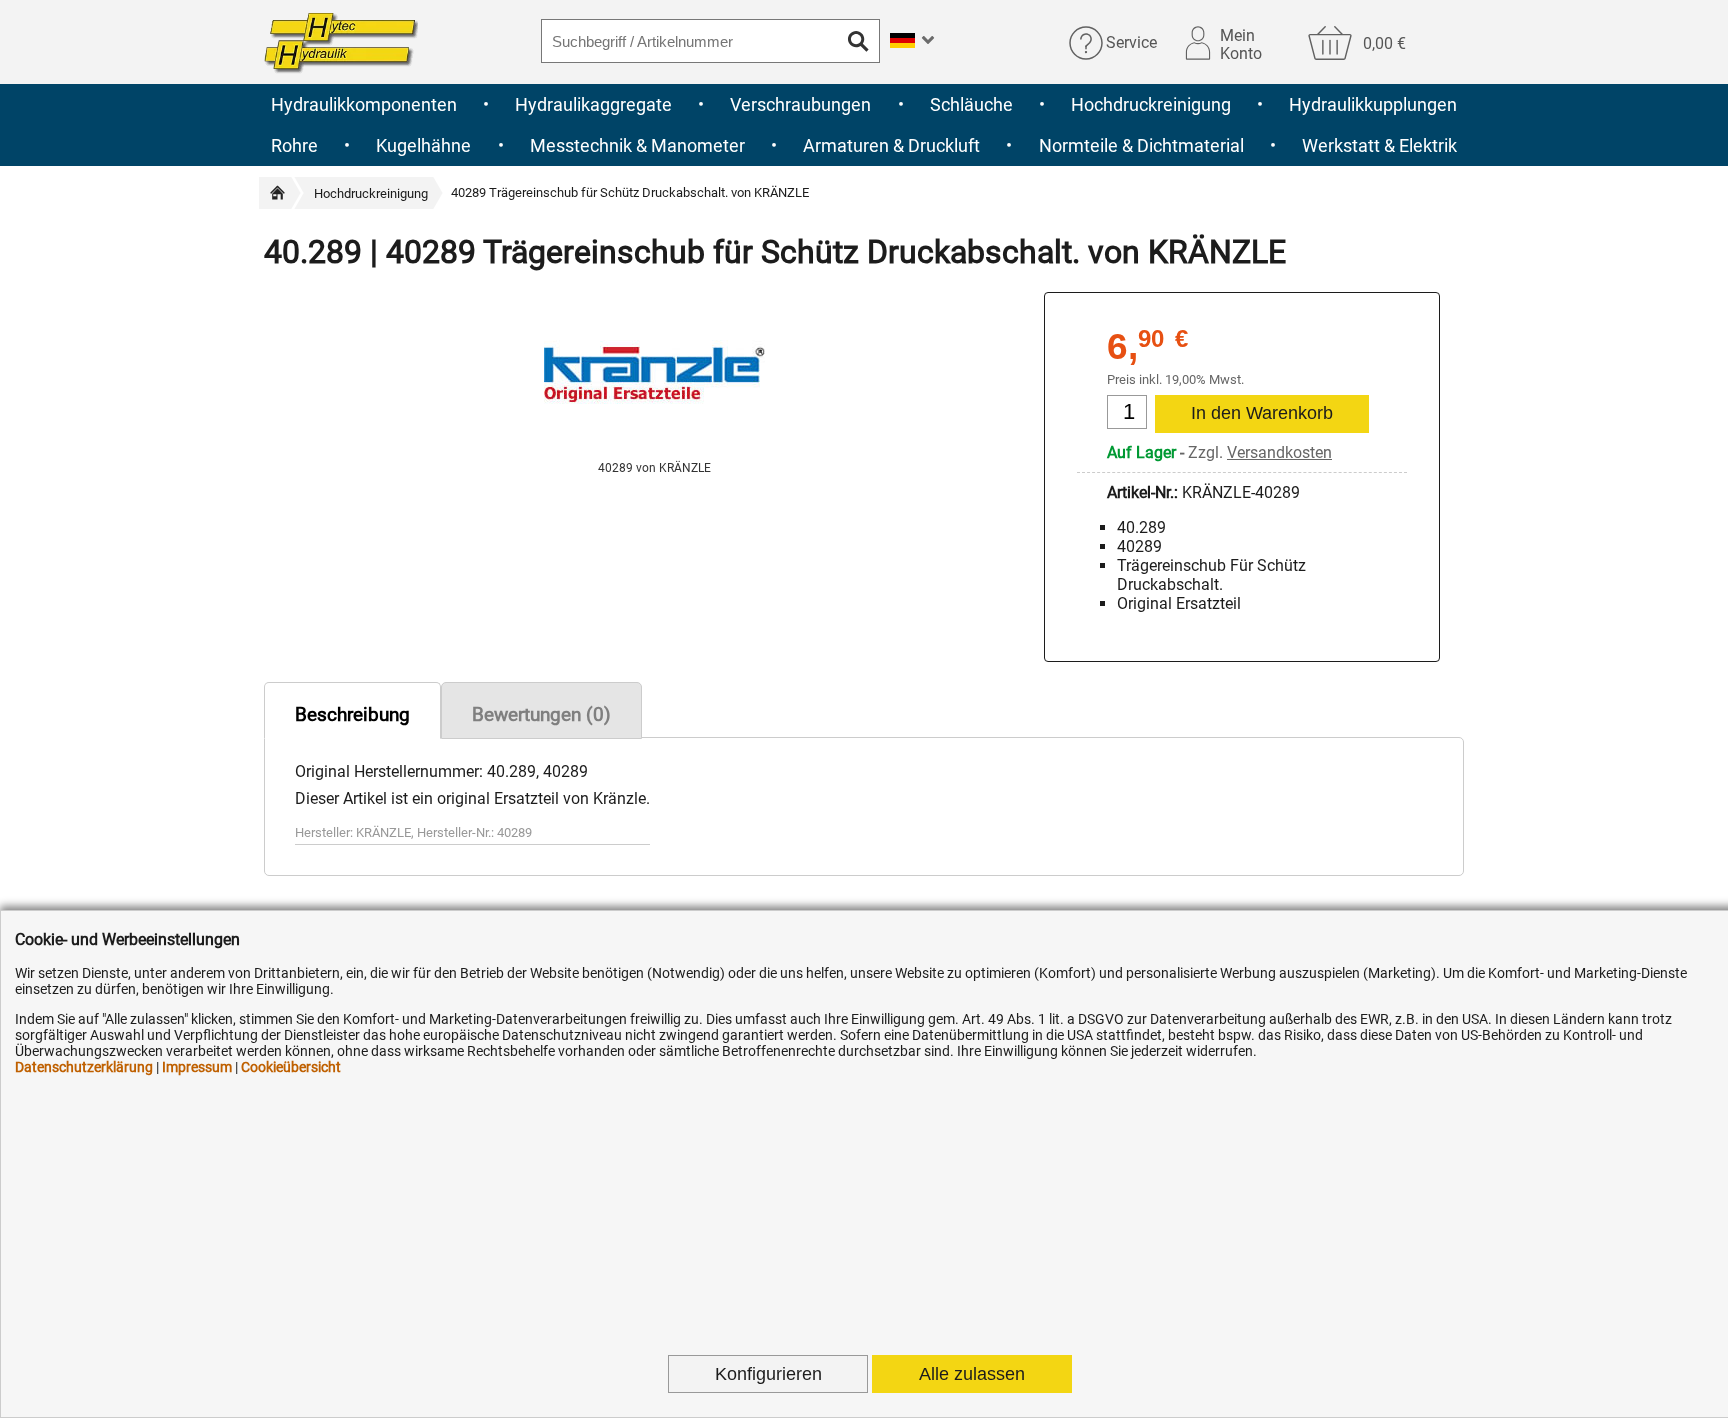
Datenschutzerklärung (84, 1067)
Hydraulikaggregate (593, 104)
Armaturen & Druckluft (891, 145)
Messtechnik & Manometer (637, 145)
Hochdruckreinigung (1151, 104)
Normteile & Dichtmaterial (1141, 145)
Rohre (294, 145)
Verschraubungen (800, 104)
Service (1131, 42)
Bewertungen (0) (541, 714)
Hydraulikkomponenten (364, 104)
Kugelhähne (423, 145)
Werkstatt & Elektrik (1379, 145)
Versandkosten (1279, 452)
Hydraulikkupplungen (1373, 104)
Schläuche (971, 104)
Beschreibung (352, 714)
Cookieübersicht (291, 1067)
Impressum (197, 1067)
